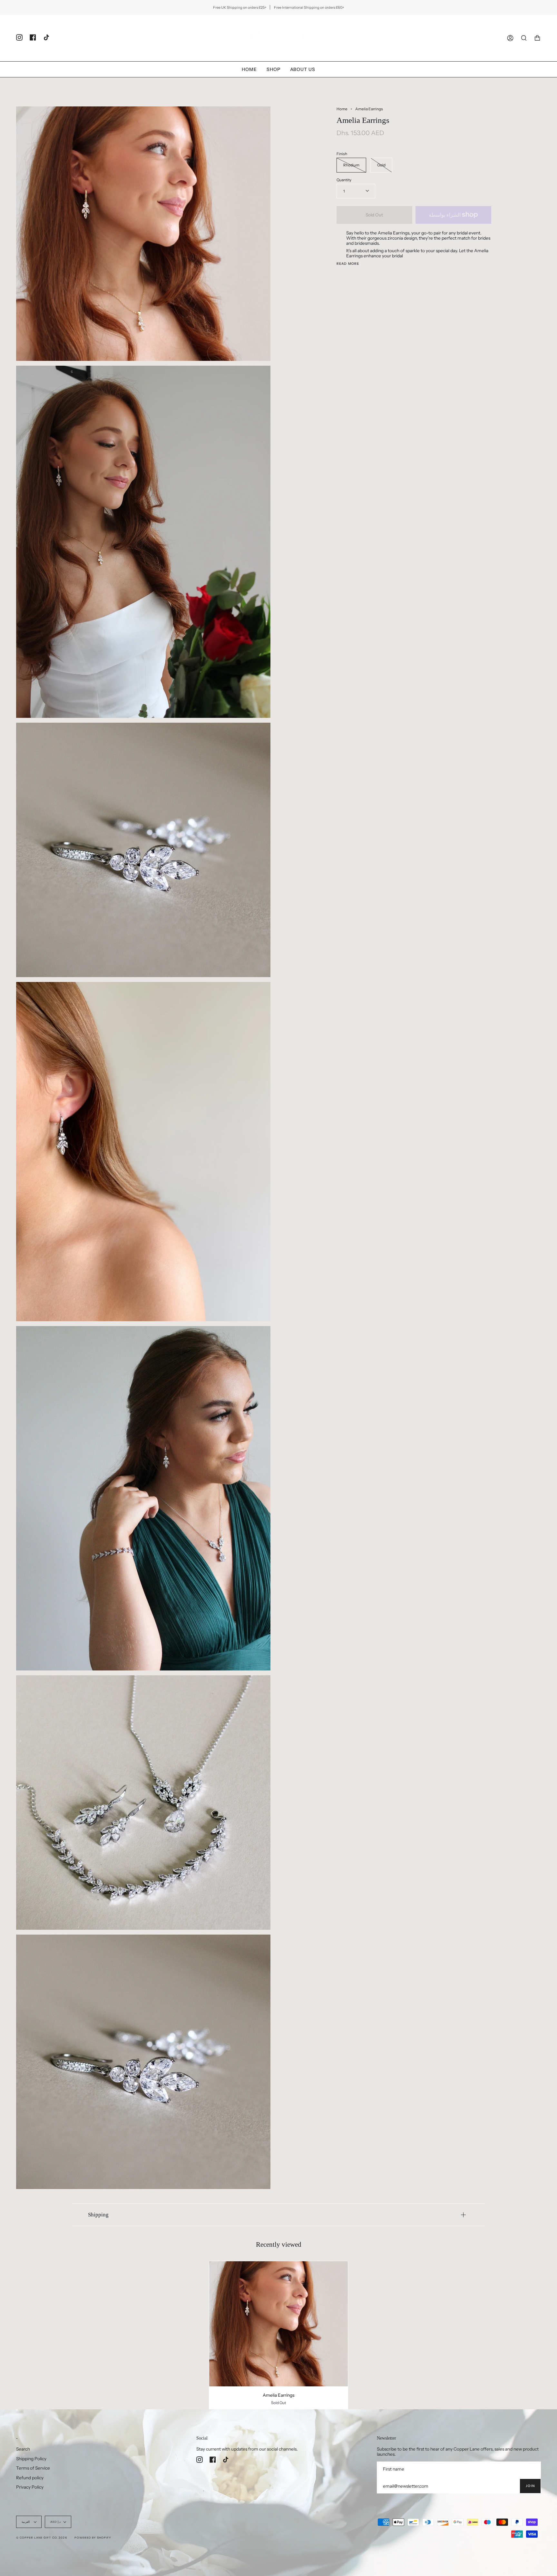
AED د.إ (55, 2522)
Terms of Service (33, 2468)
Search (23, 2449)
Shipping (98, 2215)
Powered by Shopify (93, 2538)
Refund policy (30, 2478)
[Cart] (537, 38)
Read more (348, 264)
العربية (26, 2522)
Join (530, 2486)
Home (342, 109)
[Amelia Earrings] (279, 2324)
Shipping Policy (31, 2459)
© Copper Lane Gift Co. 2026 (42, 2538)
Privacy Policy (30, 2487)
